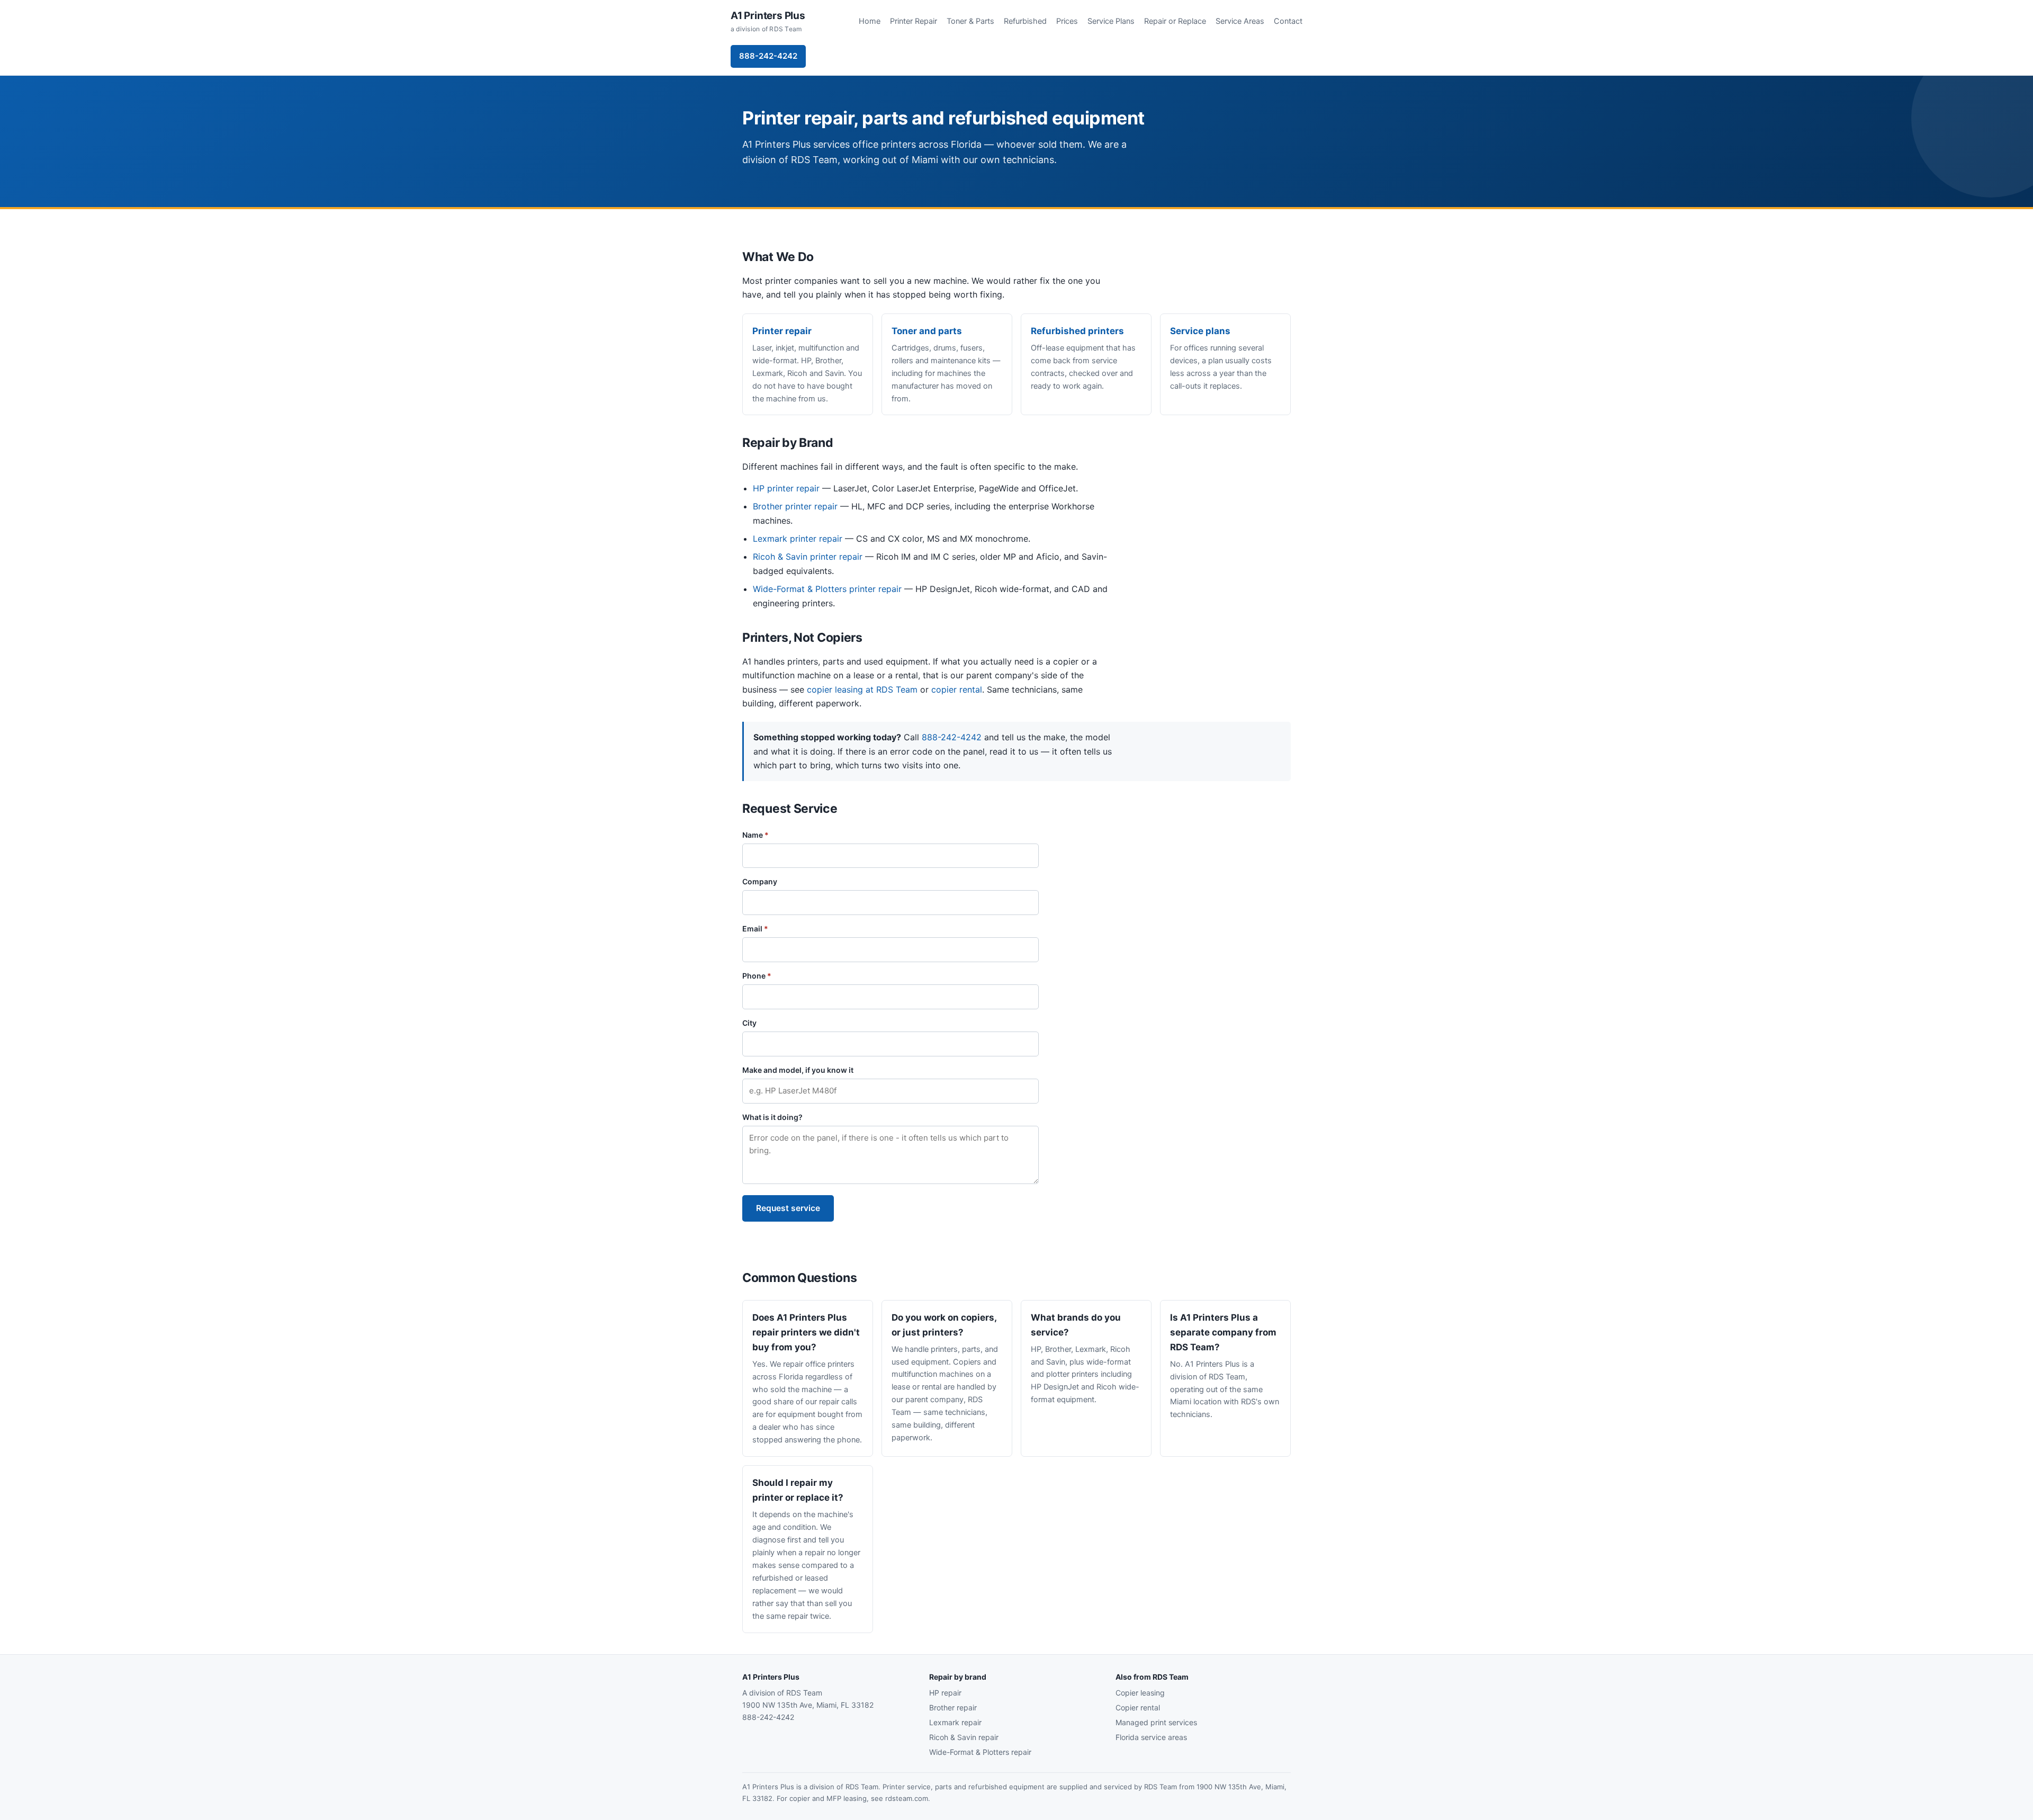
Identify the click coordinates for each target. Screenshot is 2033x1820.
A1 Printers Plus (768, 21)
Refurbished (1025, 21)
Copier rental (1138, 1707)
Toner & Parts (970, 21)
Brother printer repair (795, 506)
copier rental (957, 689)
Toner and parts (927, 331)
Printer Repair (914, 21)
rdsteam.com (907, 1798)
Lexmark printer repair (798, 539)
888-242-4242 (768, 56)
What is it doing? (772, 1117)
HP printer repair (786, 488)
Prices (1067, 21)
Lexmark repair (955, 1722)
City (749, 1023)
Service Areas (1240, 21)
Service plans (1200, 331)
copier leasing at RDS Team (862, 689)
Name (755, 835)
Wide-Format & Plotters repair (980, 1752)
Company (760, 881)
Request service (788, 1208)
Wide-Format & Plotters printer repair (827, 589)
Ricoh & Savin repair (964, 1737)
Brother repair (953, 1707)
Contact (1288, 21)
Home (870, 21)
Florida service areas (1151, 1737)
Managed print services (1156, 1722)
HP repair (945, 1693)
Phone (757, 976)
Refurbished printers (1077, 331)
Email (755, 929)
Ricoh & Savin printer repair (808, 557)
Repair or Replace (1175, 21)
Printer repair (782, 331)
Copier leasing (1140, 1693)
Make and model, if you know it (798, 1070)
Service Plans (1111, 21)
